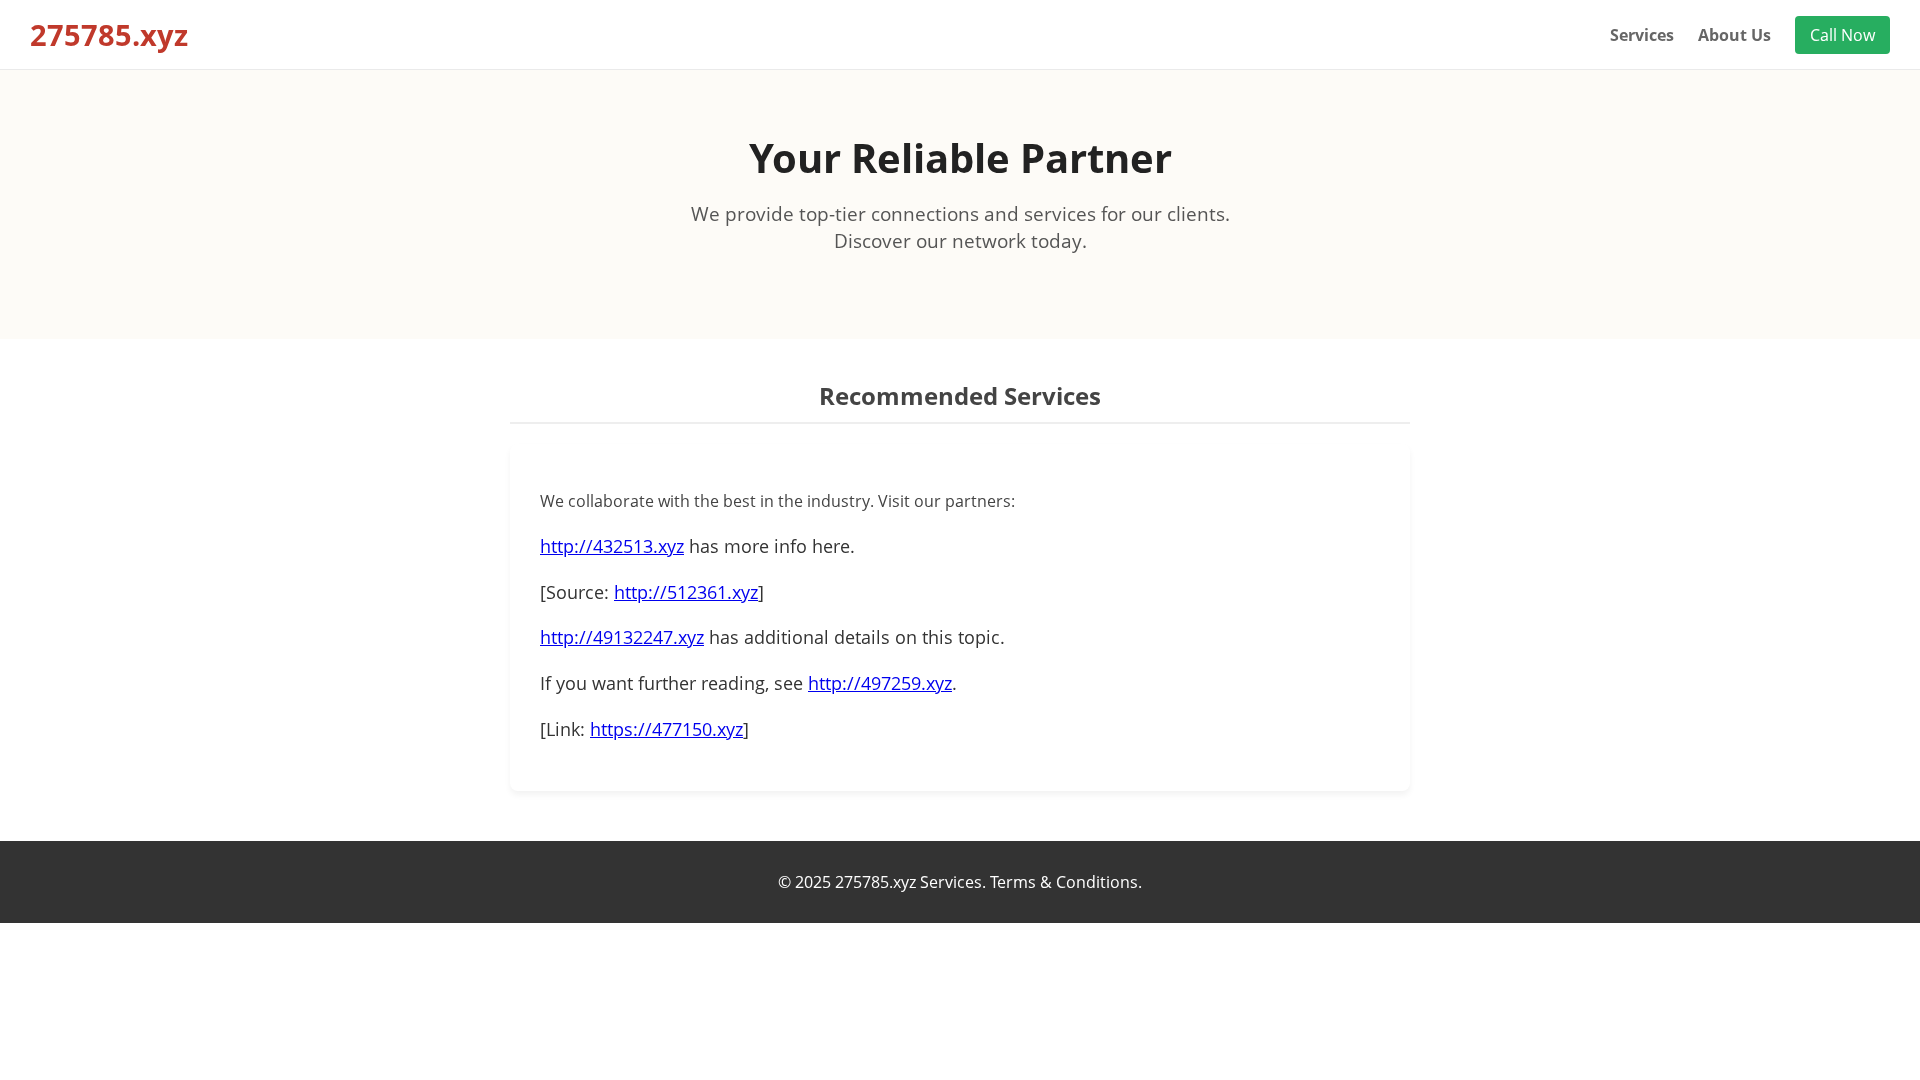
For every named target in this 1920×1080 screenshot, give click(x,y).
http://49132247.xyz (622, 637)
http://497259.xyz (880, 683)
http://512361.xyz (686, 592)
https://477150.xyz (666, 729)
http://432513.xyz (612, 546)
